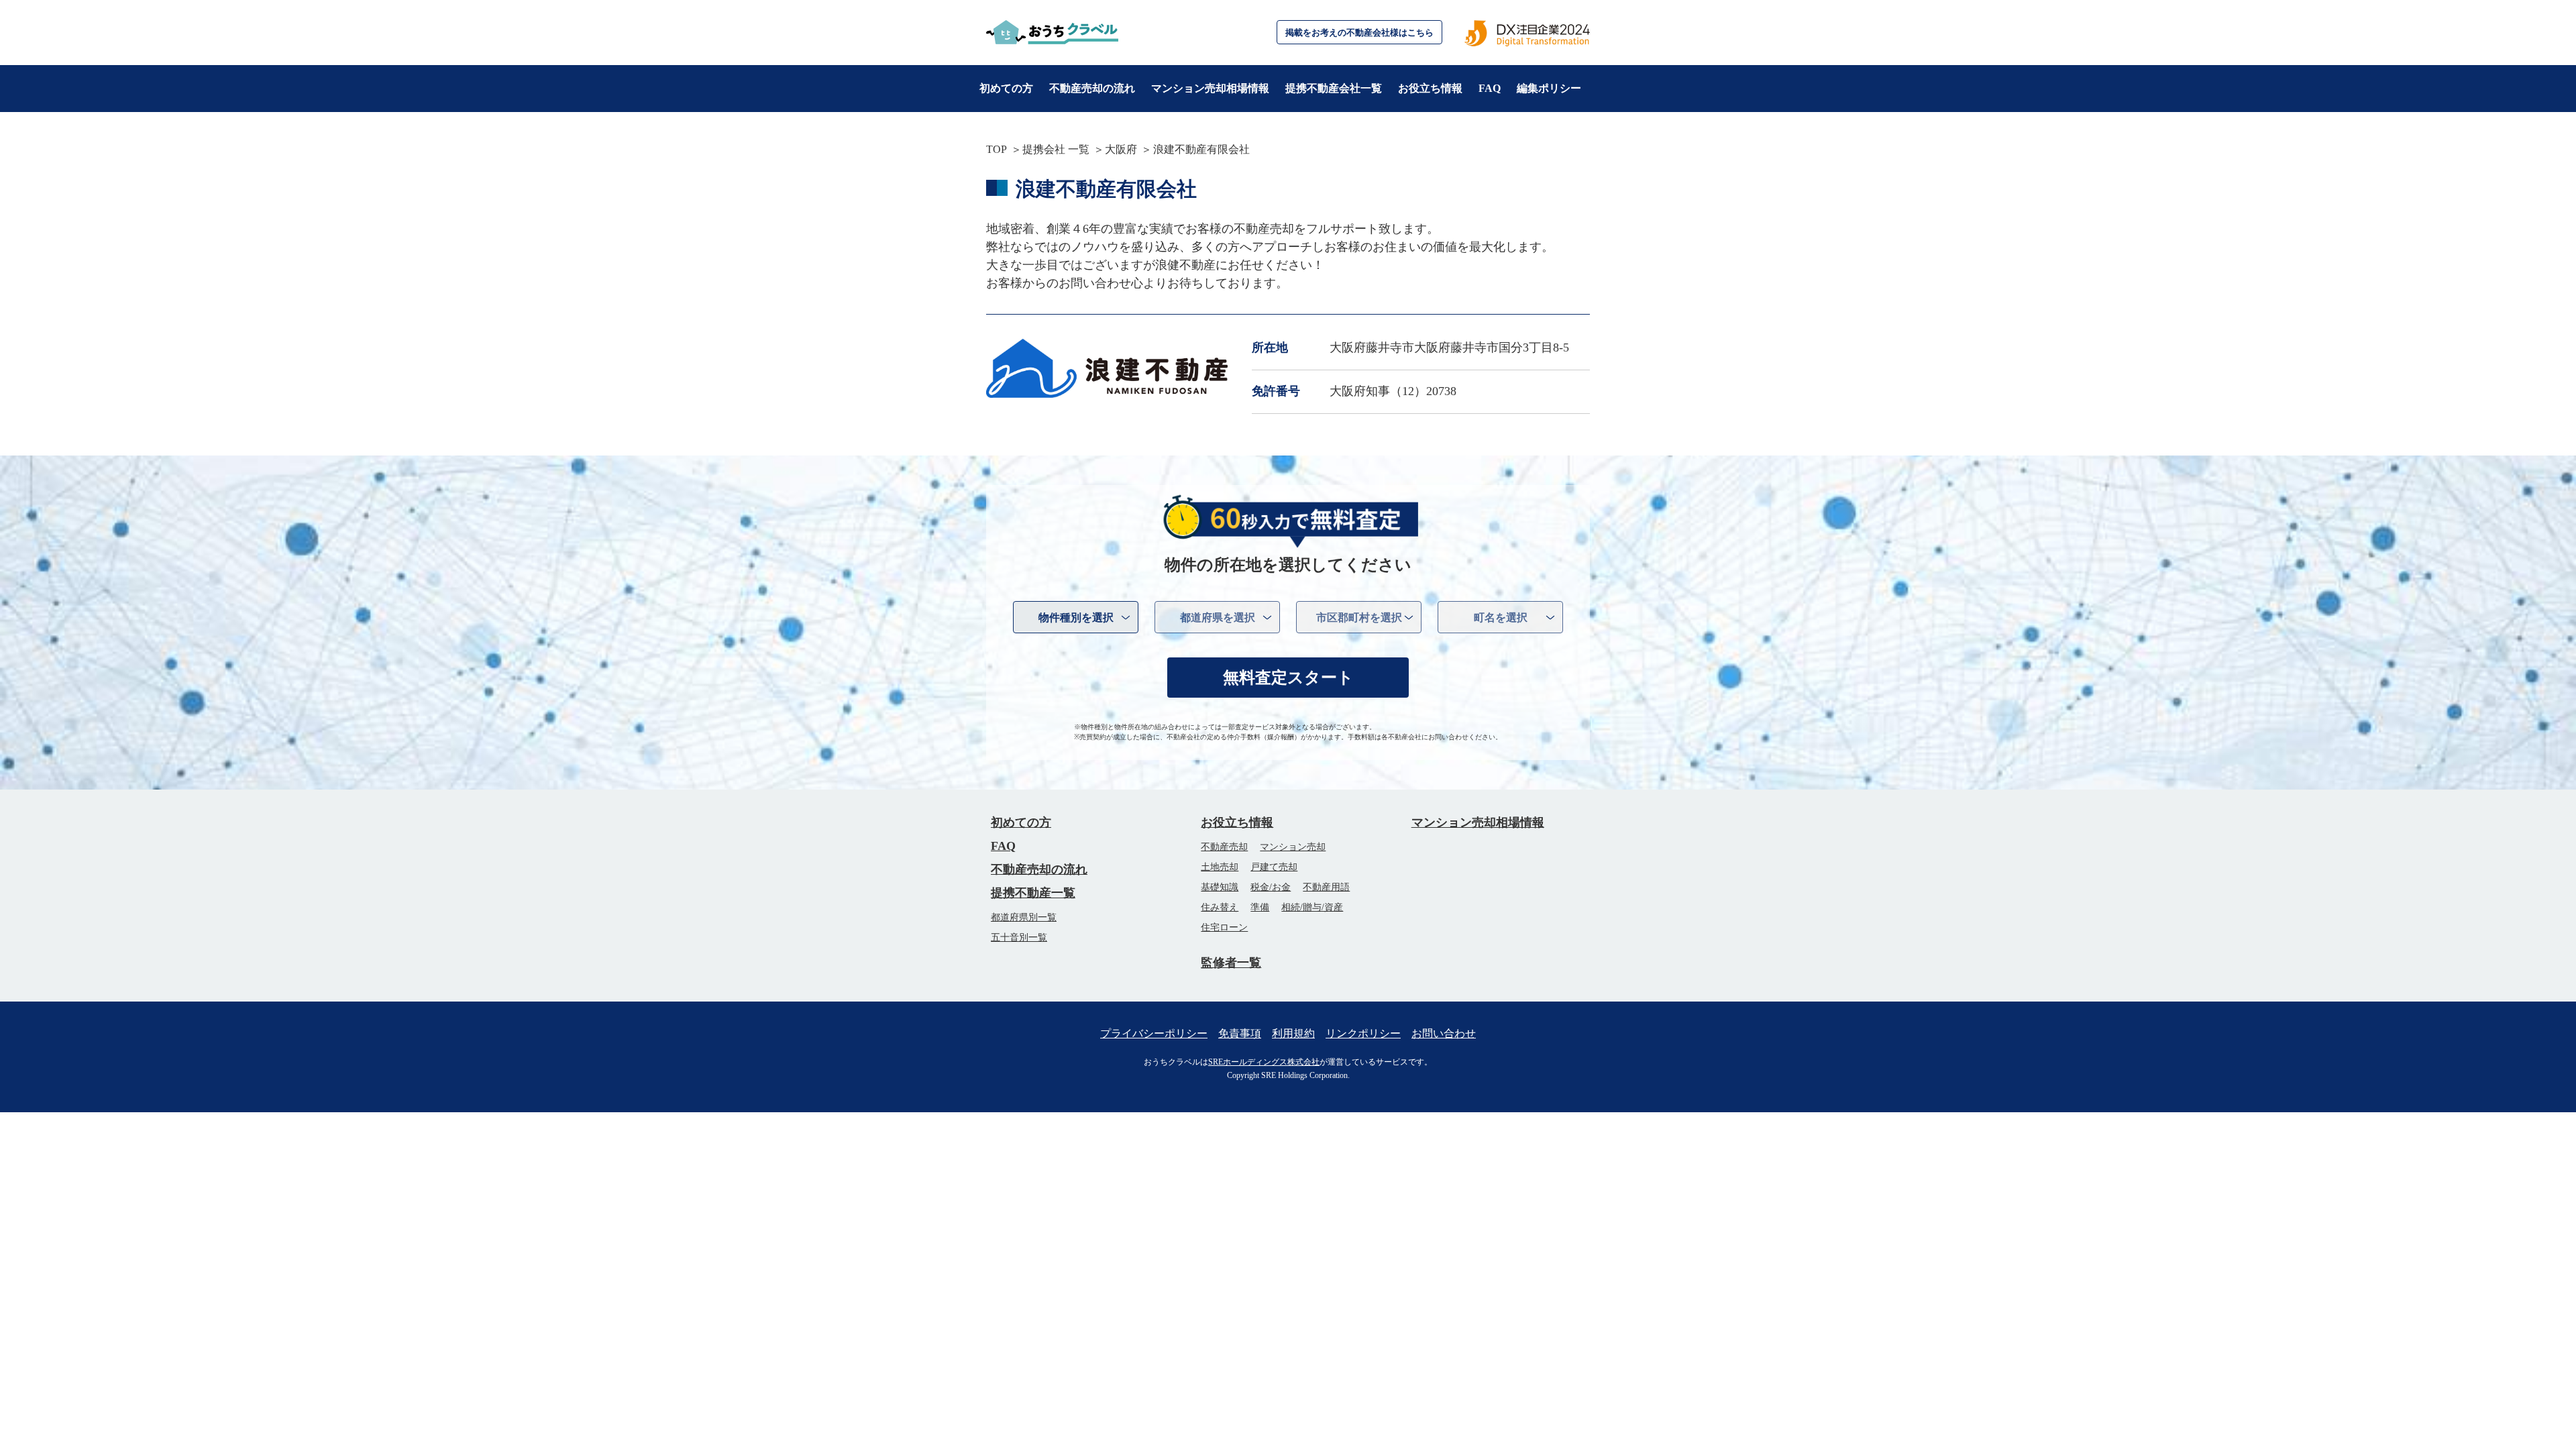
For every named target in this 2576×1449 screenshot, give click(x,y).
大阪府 (1121, 149)
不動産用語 (1326, 887)
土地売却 (1220, 867)
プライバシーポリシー (1154, 1033)
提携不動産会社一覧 (1334, 88)
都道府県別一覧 (1024, 917)
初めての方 (1006, 88)
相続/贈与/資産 (1312, 907)
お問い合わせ (1444, 1033)
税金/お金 (1271, 887)
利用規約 (1293, 1033)
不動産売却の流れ (1092, 88)
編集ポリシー (1549, 88)
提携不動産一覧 (1033, 893)
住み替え (1220, 907)
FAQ (1490, 88)
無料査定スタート (1288, 678)
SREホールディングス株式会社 (1264, 1062)
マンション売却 (1293, 847)
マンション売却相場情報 (1210, 88)
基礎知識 (1220, 887)
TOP (997, 149)
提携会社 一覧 (1056, 149)
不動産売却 (1224, 847)
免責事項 (1240, 1033)
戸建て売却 (1274, 867)
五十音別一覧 (1019, 937)
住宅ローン (1224, 927)
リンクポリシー (1363, 1033)
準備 (1260, 907)
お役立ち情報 (1430, 88)
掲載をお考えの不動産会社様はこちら (1359, 33)
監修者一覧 (1231, 963)
